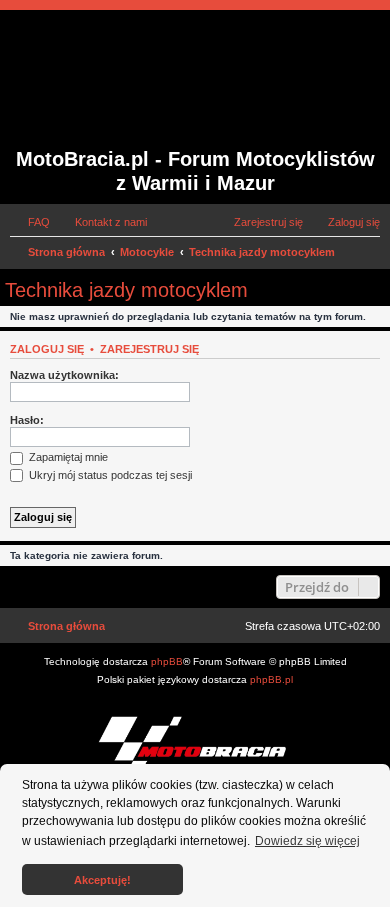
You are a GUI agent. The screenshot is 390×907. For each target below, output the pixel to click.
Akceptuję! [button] (102, 880)
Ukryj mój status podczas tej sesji (109, 475)
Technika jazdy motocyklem (126, 290)
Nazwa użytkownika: (64, 375)
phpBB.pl (271, 679)
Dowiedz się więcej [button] (307, 841)
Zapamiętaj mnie (67, 457)
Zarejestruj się (149, 349)
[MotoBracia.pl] (195, 744)
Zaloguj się (47, 349)
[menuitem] (30, 222)
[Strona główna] (133, 81)
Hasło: (27, 420)
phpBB (167, 661)
